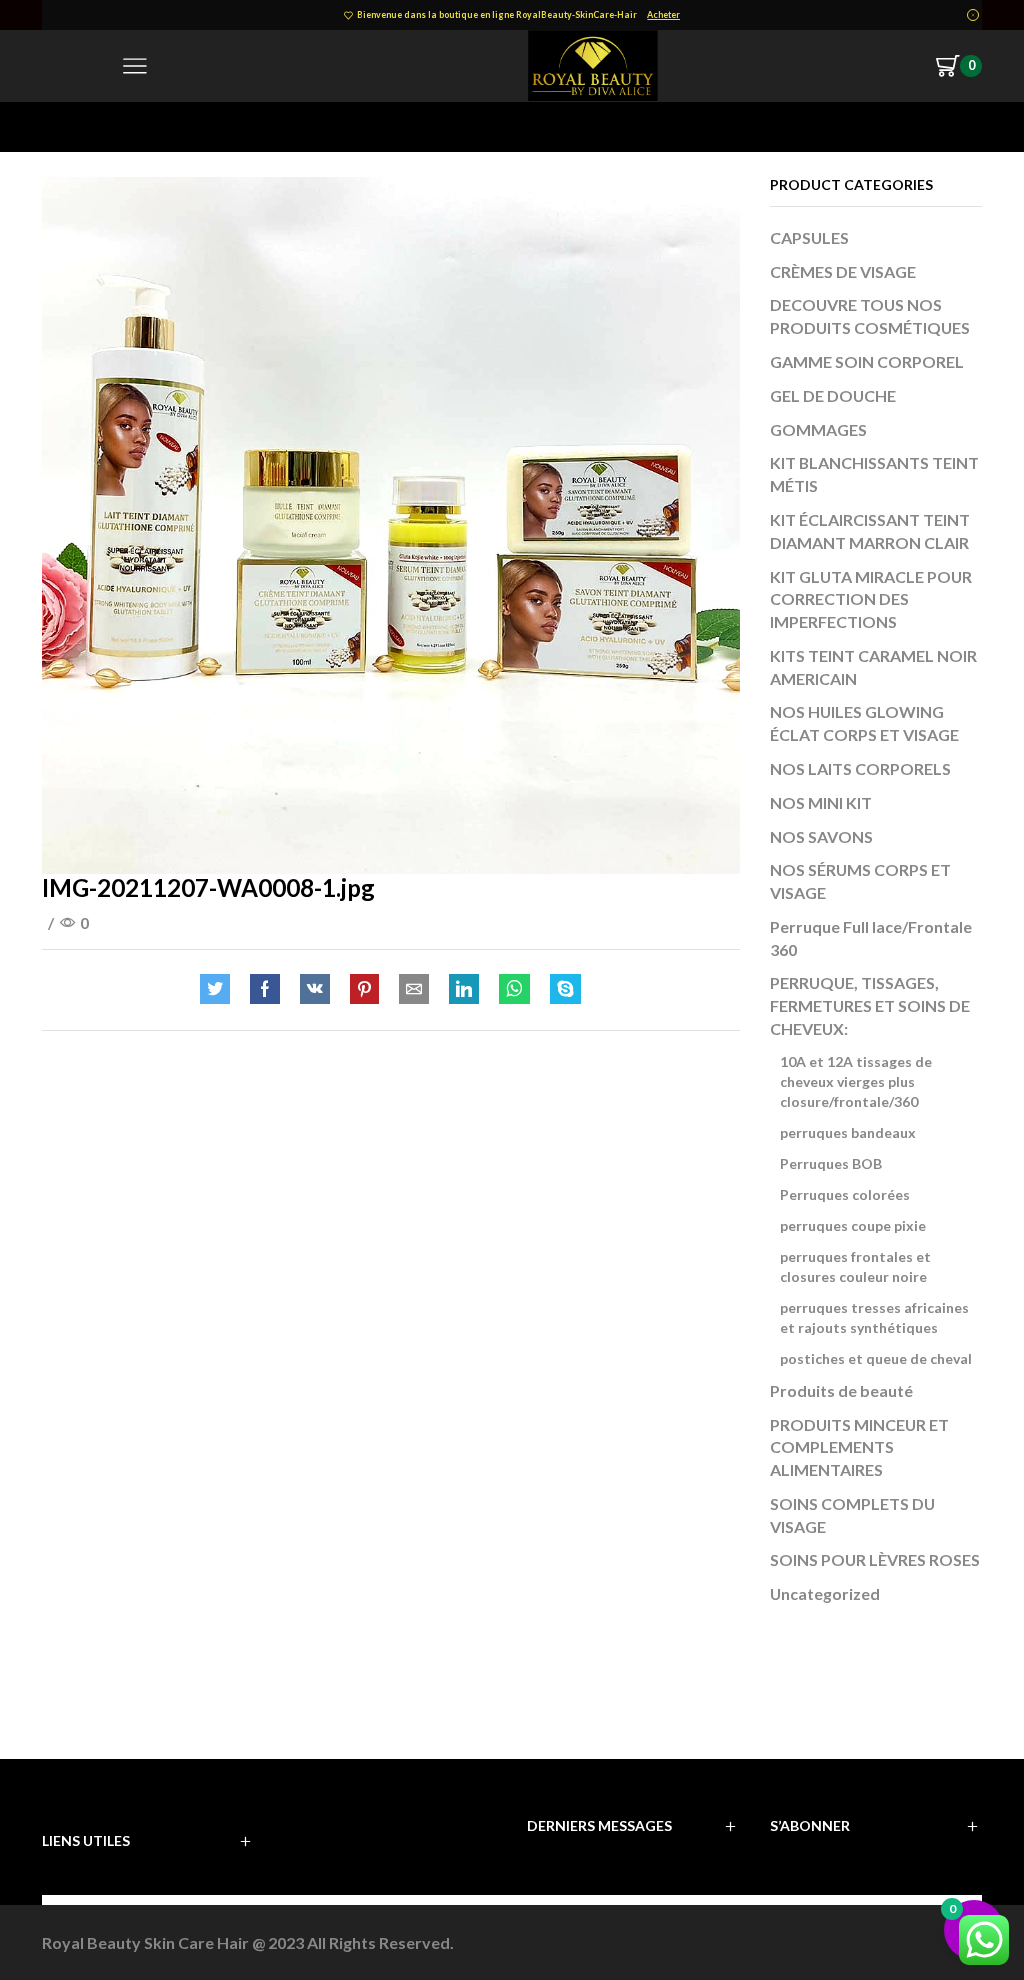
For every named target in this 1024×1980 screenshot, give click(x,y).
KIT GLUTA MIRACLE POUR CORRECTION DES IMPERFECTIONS (871, 599)
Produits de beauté (841, 1390)
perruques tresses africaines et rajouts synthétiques (874, 1317)
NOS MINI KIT (821, 802)
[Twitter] (220, 989)
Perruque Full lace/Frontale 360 (871, 938)
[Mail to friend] (414, 989)
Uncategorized (825, 1593)
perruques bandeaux (848, 1132)
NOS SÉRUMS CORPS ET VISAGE (860, 881)
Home (63, 126)
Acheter (663, 14)
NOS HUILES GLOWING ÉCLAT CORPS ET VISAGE (864, 723)
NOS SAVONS (821, 836)
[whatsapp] (514, 989)
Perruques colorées (845, 1194)
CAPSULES (809, 237)
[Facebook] (265, 989)
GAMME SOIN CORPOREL (867, 361)
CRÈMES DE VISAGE (843, 271)
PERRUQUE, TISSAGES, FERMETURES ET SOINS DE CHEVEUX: (870, 1005)
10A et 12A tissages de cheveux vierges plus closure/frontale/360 (856, 1081)
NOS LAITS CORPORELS (860, 768)
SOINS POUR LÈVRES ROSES (875, 1559)
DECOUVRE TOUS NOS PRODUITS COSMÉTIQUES (870, 316)
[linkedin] (464, 989)
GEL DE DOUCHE (833, 395)
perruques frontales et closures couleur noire (855, 1266)
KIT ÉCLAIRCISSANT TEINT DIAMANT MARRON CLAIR (870, 531)
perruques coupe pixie (853, 1225)
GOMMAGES (818, 429)
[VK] (315, 989)
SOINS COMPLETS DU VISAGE (852, 1515)
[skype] (560, 989)
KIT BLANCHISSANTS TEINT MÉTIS (874, 474)
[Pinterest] (364, 989)
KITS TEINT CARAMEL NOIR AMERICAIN (873, 667)
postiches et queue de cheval (876, 1358)
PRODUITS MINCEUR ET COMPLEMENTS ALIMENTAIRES (859, 1447)
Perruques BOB (831, 1163)
